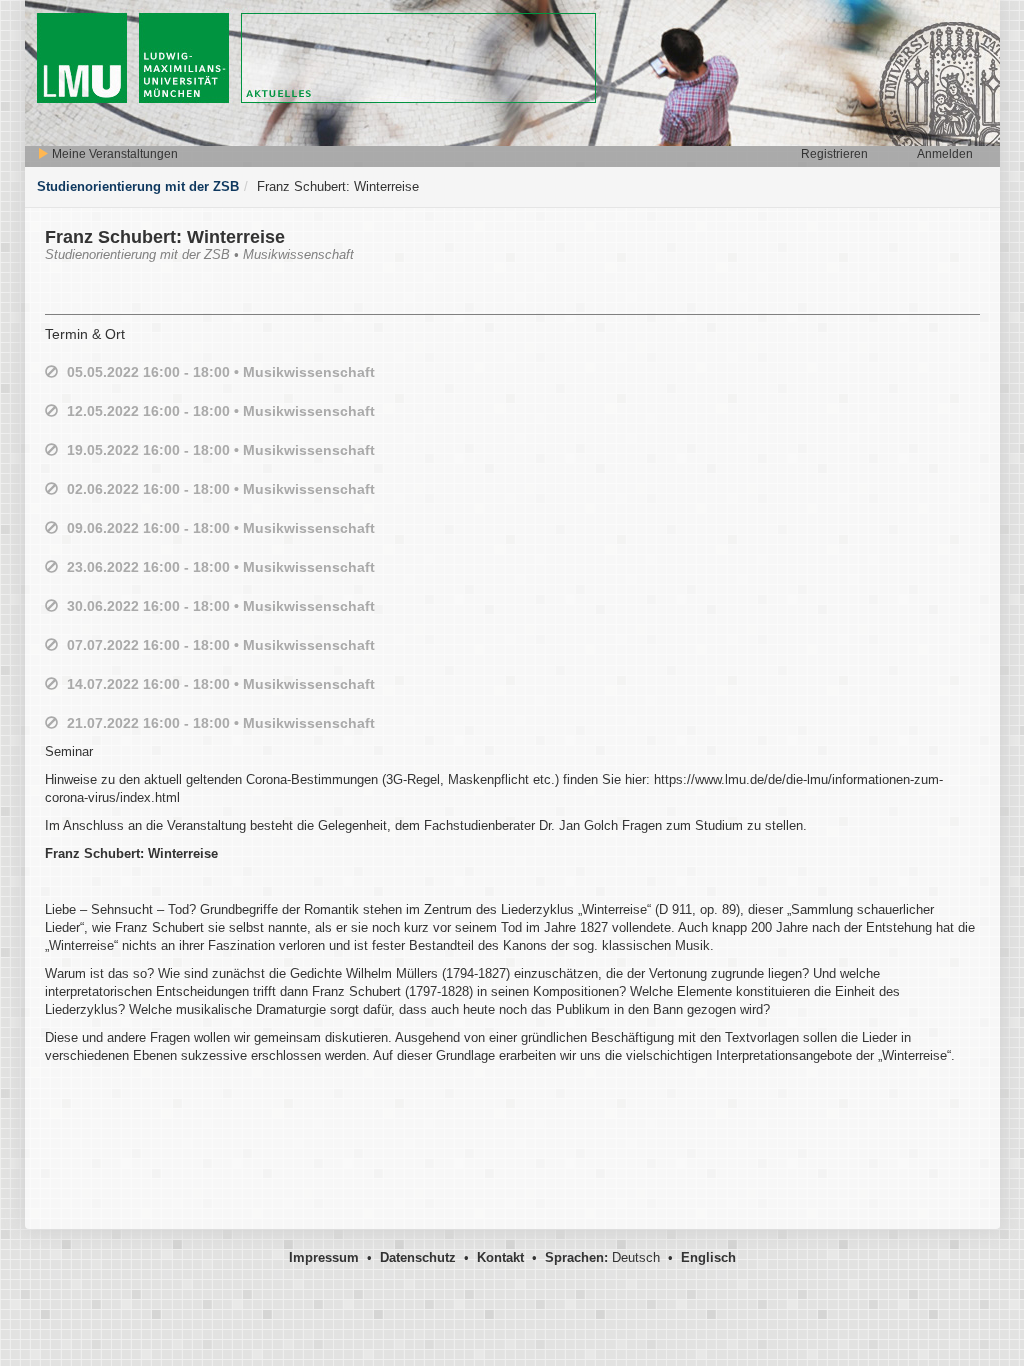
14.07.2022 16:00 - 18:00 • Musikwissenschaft (221, 684)
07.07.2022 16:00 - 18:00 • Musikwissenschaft (221, 645)
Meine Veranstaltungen (113, 154)
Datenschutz (418, 1257)
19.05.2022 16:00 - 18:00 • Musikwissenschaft (221, 450)
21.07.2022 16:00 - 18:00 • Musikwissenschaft (221, 723)
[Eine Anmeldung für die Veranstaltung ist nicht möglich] (51, 372)
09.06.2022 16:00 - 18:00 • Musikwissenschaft (221, 528)
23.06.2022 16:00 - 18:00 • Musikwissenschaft (221, 567)
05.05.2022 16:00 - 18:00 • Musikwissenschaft (221, 372)
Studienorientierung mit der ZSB (138, 186)
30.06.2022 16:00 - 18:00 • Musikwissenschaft (221, 606)
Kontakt (500, 1257)
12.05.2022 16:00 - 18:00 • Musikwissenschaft (221, 411)
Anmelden (945, 154)
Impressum (324, 1257)
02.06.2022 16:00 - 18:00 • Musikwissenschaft (221, 489)
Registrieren (834, 154)
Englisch (708, 1257)
